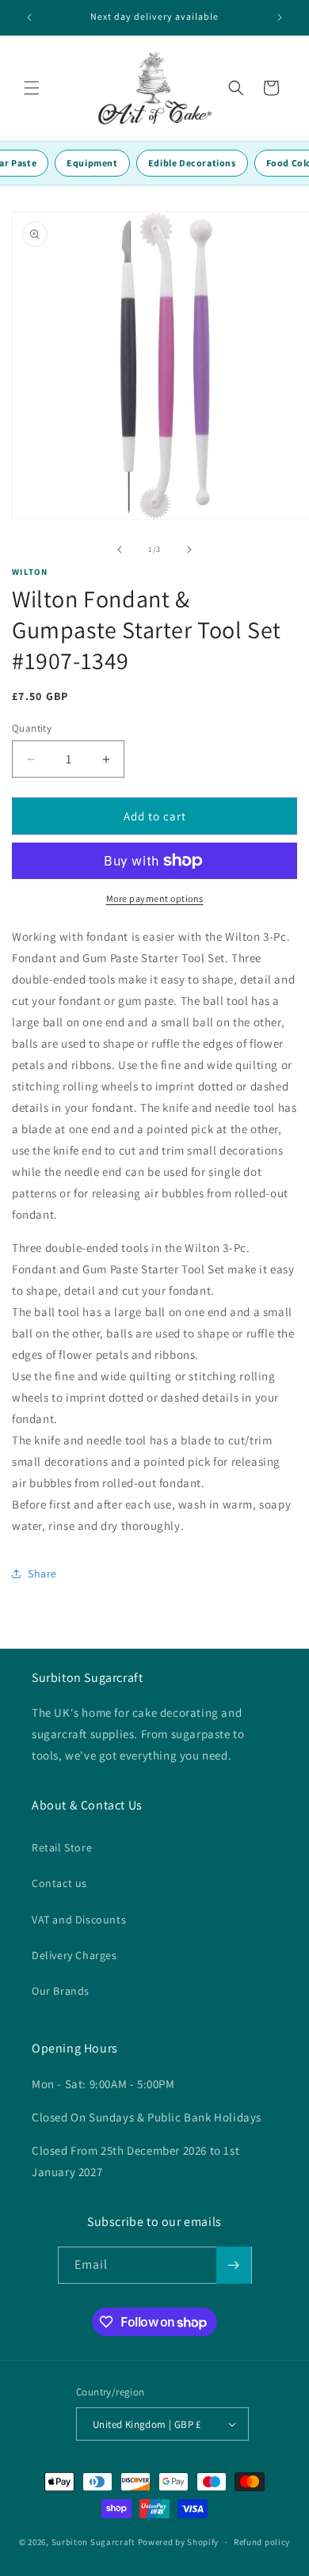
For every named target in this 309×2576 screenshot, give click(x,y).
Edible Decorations (192, 163)
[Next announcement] (280, 17)
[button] (32, 88)
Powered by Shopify (179, 2542)
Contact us (59, 1883)
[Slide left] (120, 550)
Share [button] (42, 1573)
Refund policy (262, 2542)
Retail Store (62, 1847)
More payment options (155, 898)
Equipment (92, 163)
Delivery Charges (74, 1955)
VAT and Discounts (79, 1920)
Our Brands (61, 1991)
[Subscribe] (234, 2265)
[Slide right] (189, 550)
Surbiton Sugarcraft (93, 2542)
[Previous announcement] (29, 17)
